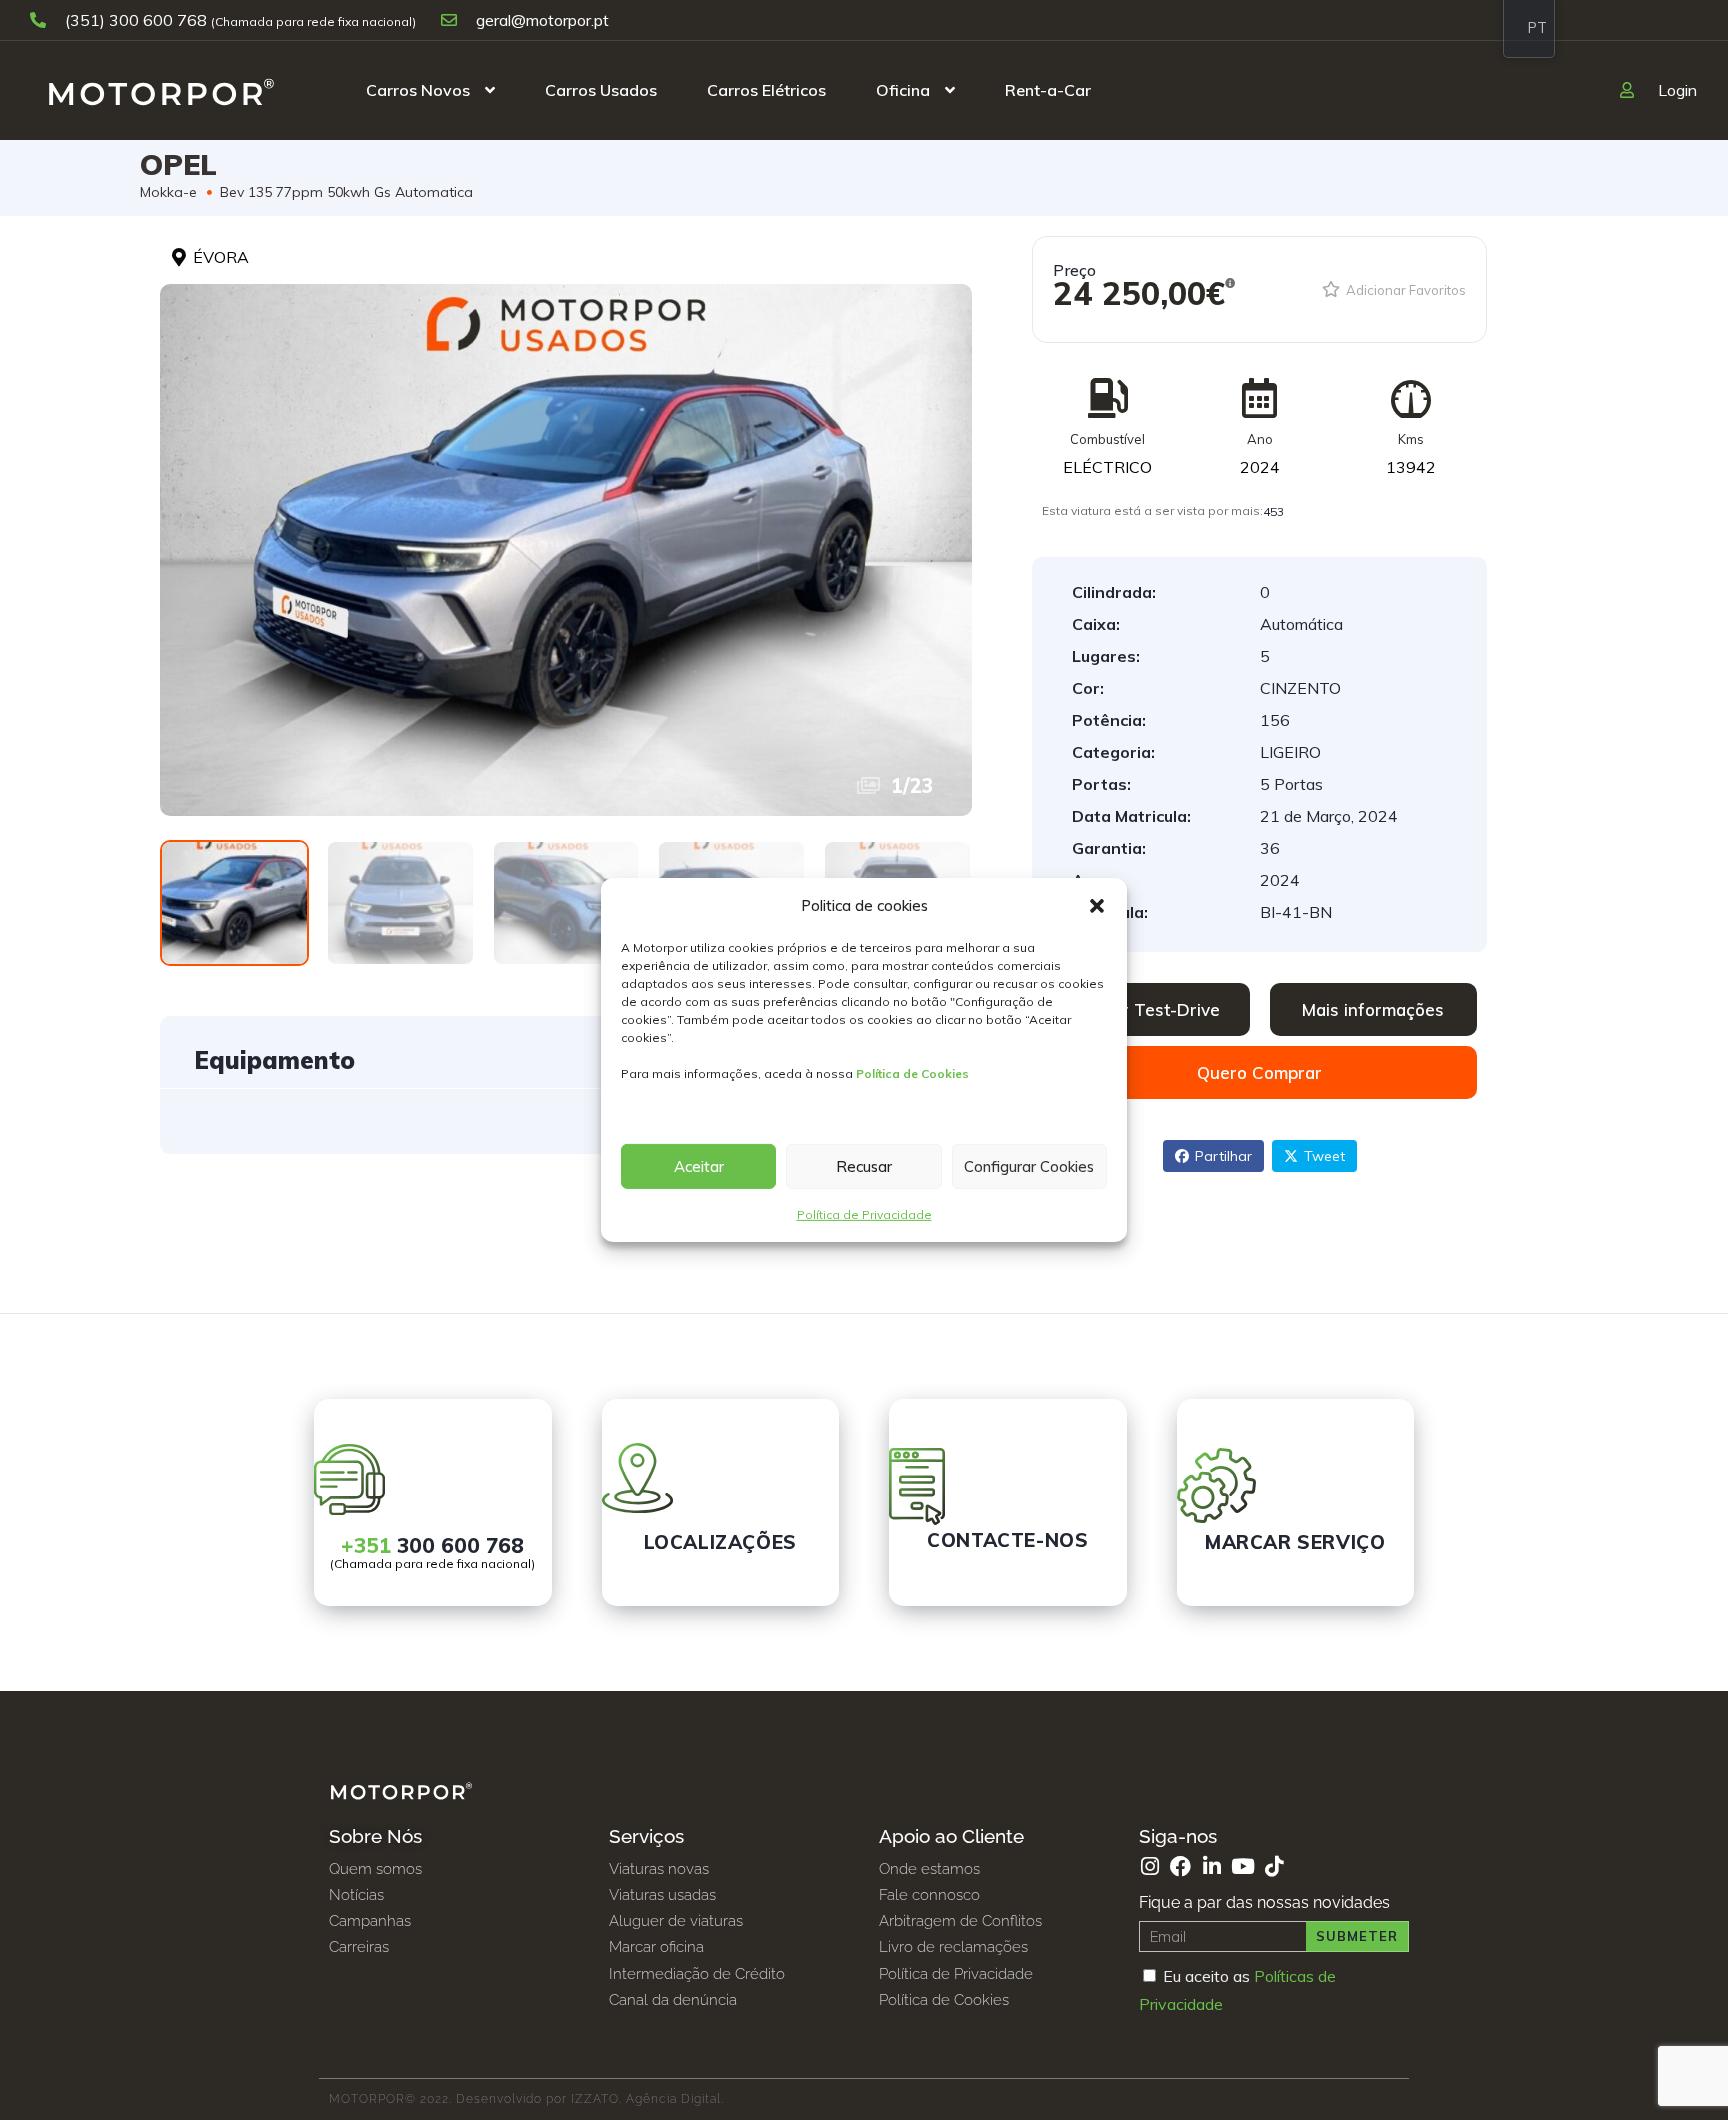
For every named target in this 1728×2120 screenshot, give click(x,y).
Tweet (1324, 1156)
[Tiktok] (1273, 1866)
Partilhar (1223, 1156)
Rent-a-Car (1048, 90)
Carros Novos (418, 90)
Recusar (864, 1166)
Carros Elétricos (766, 90)
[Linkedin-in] (1211, 1866)
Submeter (1357, 1936)
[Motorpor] (161, 90)
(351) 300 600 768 (136, 20)
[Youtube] (1242, 1866)
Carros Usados (601, 90)
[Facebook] (1180, 1866)
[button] (1097, 906)
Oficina (903, 90)
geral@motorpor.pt (540, 20)
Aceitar (699, 1166)
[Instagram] (1149, 1866)
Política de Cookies (912, 1073)
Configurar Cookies (1029, 1166)
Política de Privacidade (864, 1214)
